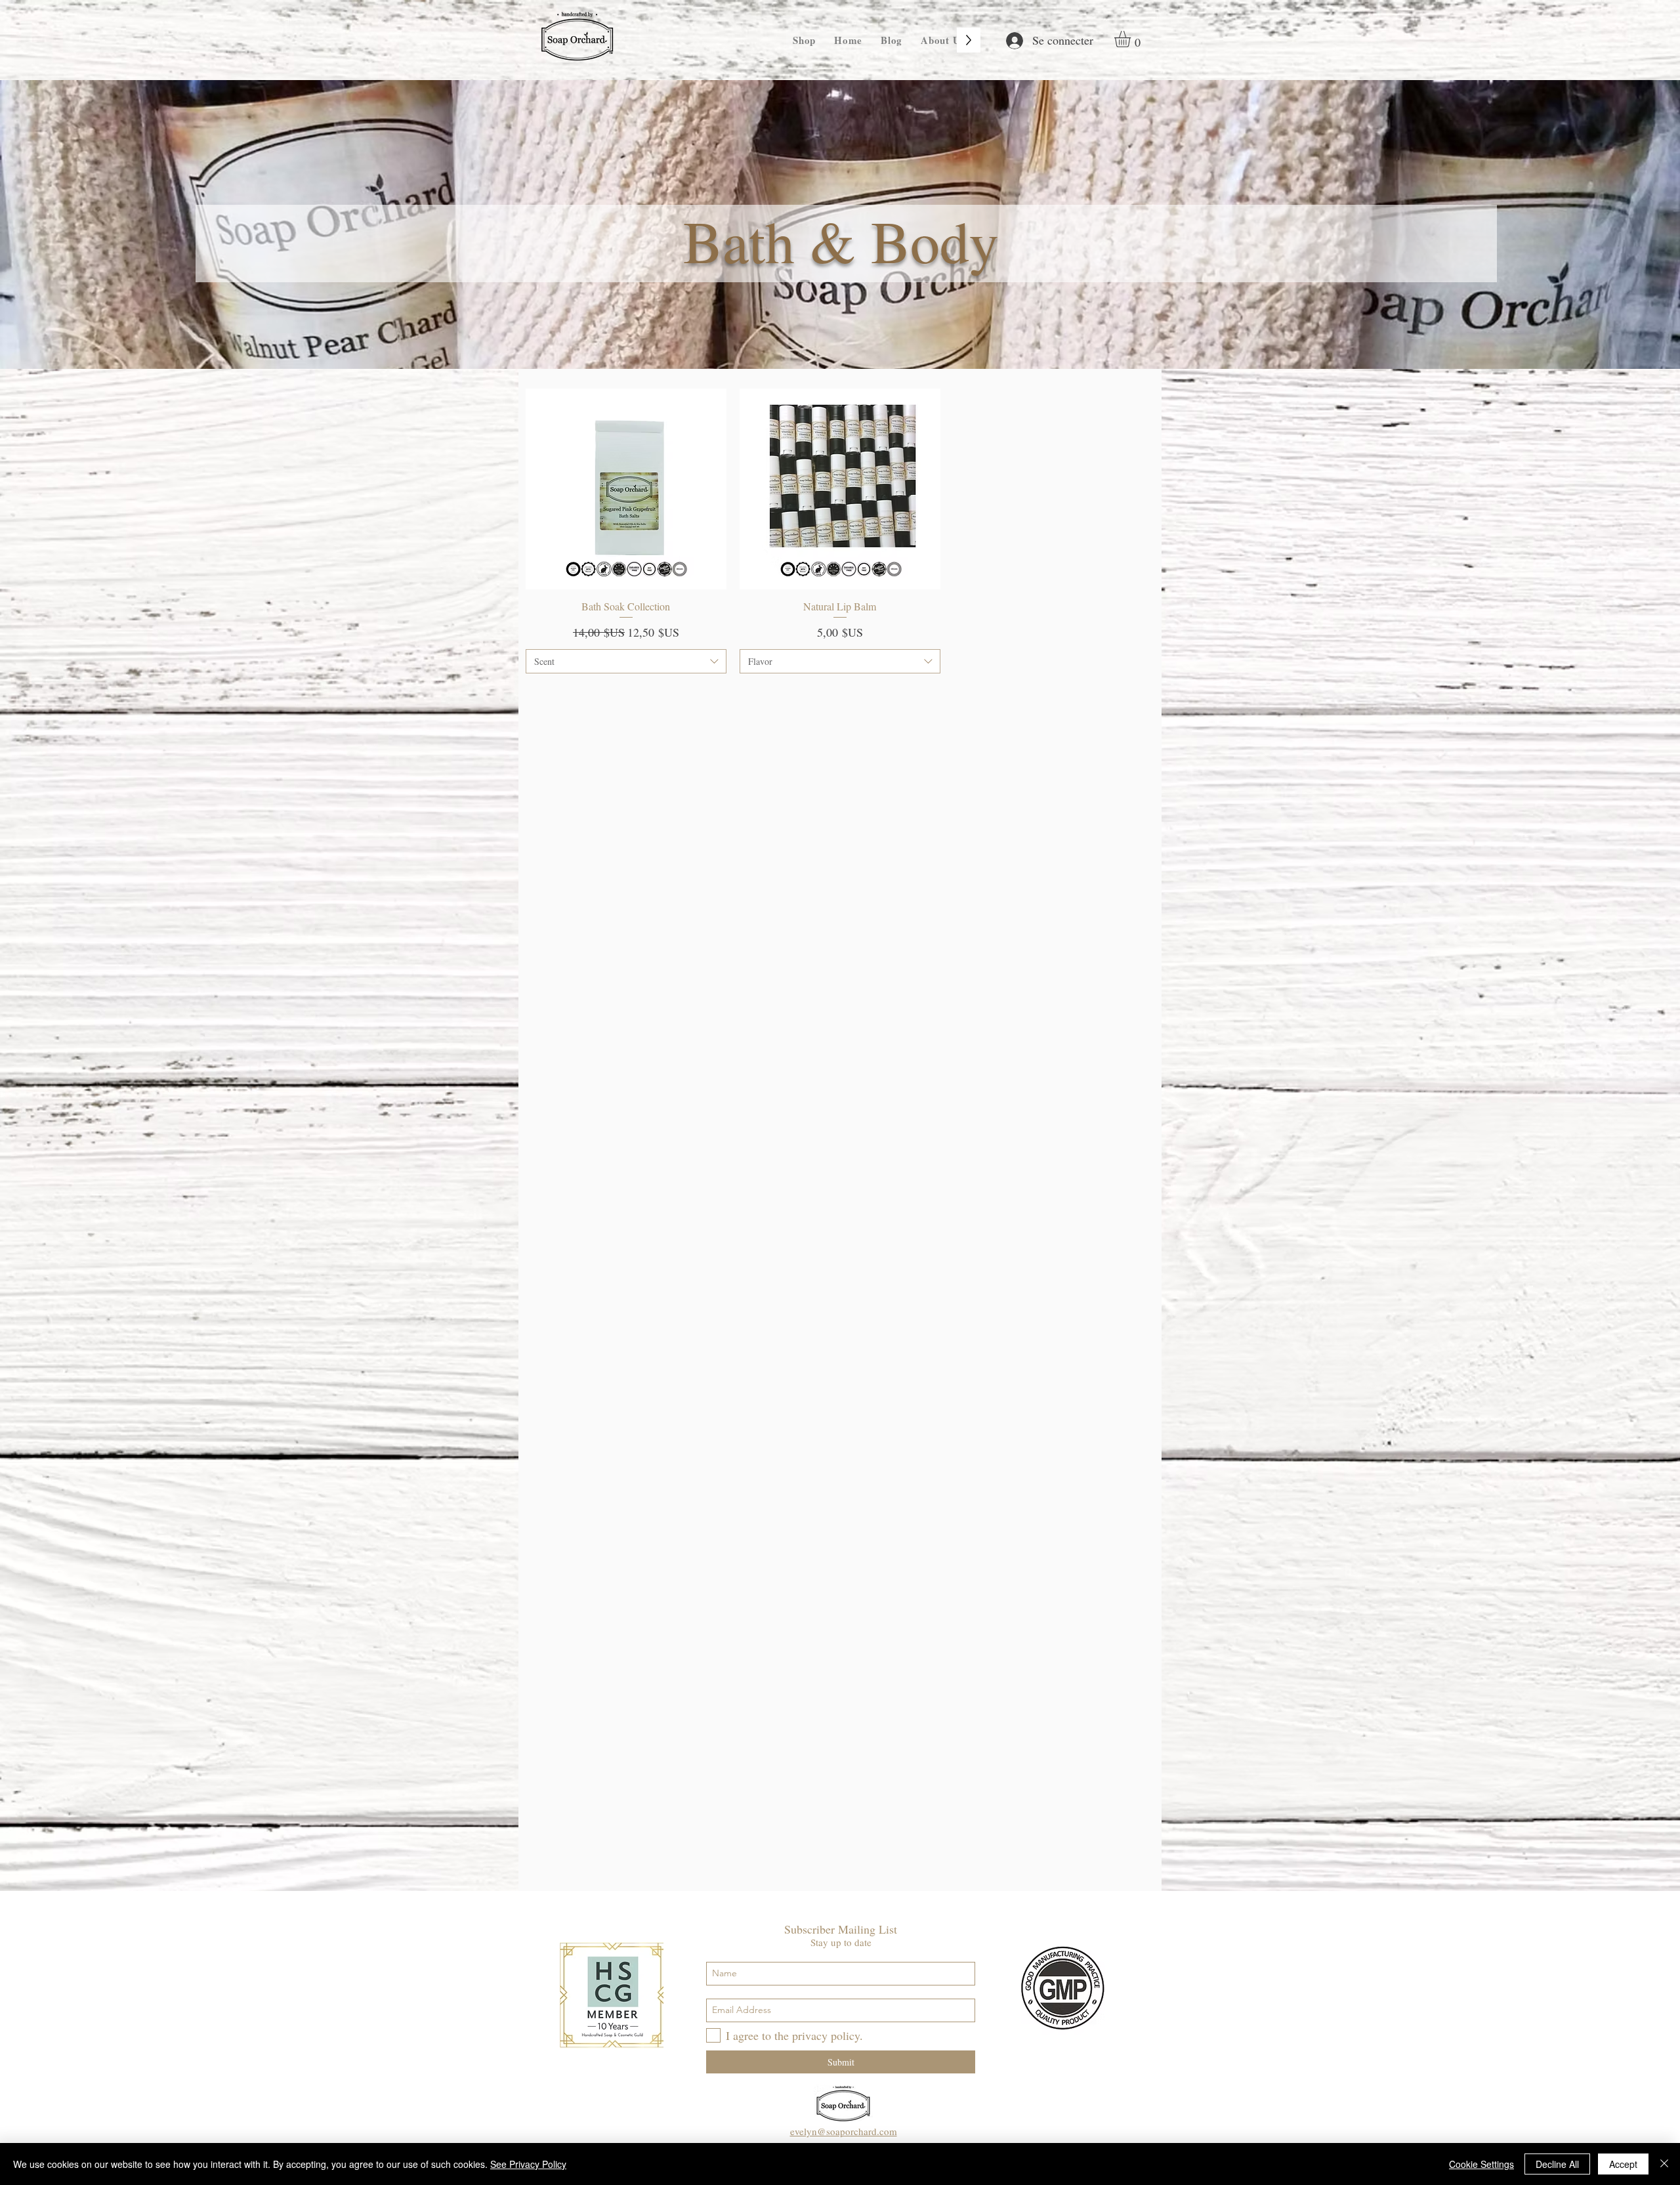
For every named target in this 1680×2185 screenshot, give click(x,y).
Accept (1623, 2164)
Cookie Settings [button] (1481, 2164)
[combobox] (626, 662)
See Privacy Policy (528, 2164)
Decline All (1557, 2164)
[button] (1132, 39)
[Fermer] (1664, 2164)
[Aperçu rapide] (626, 489)
